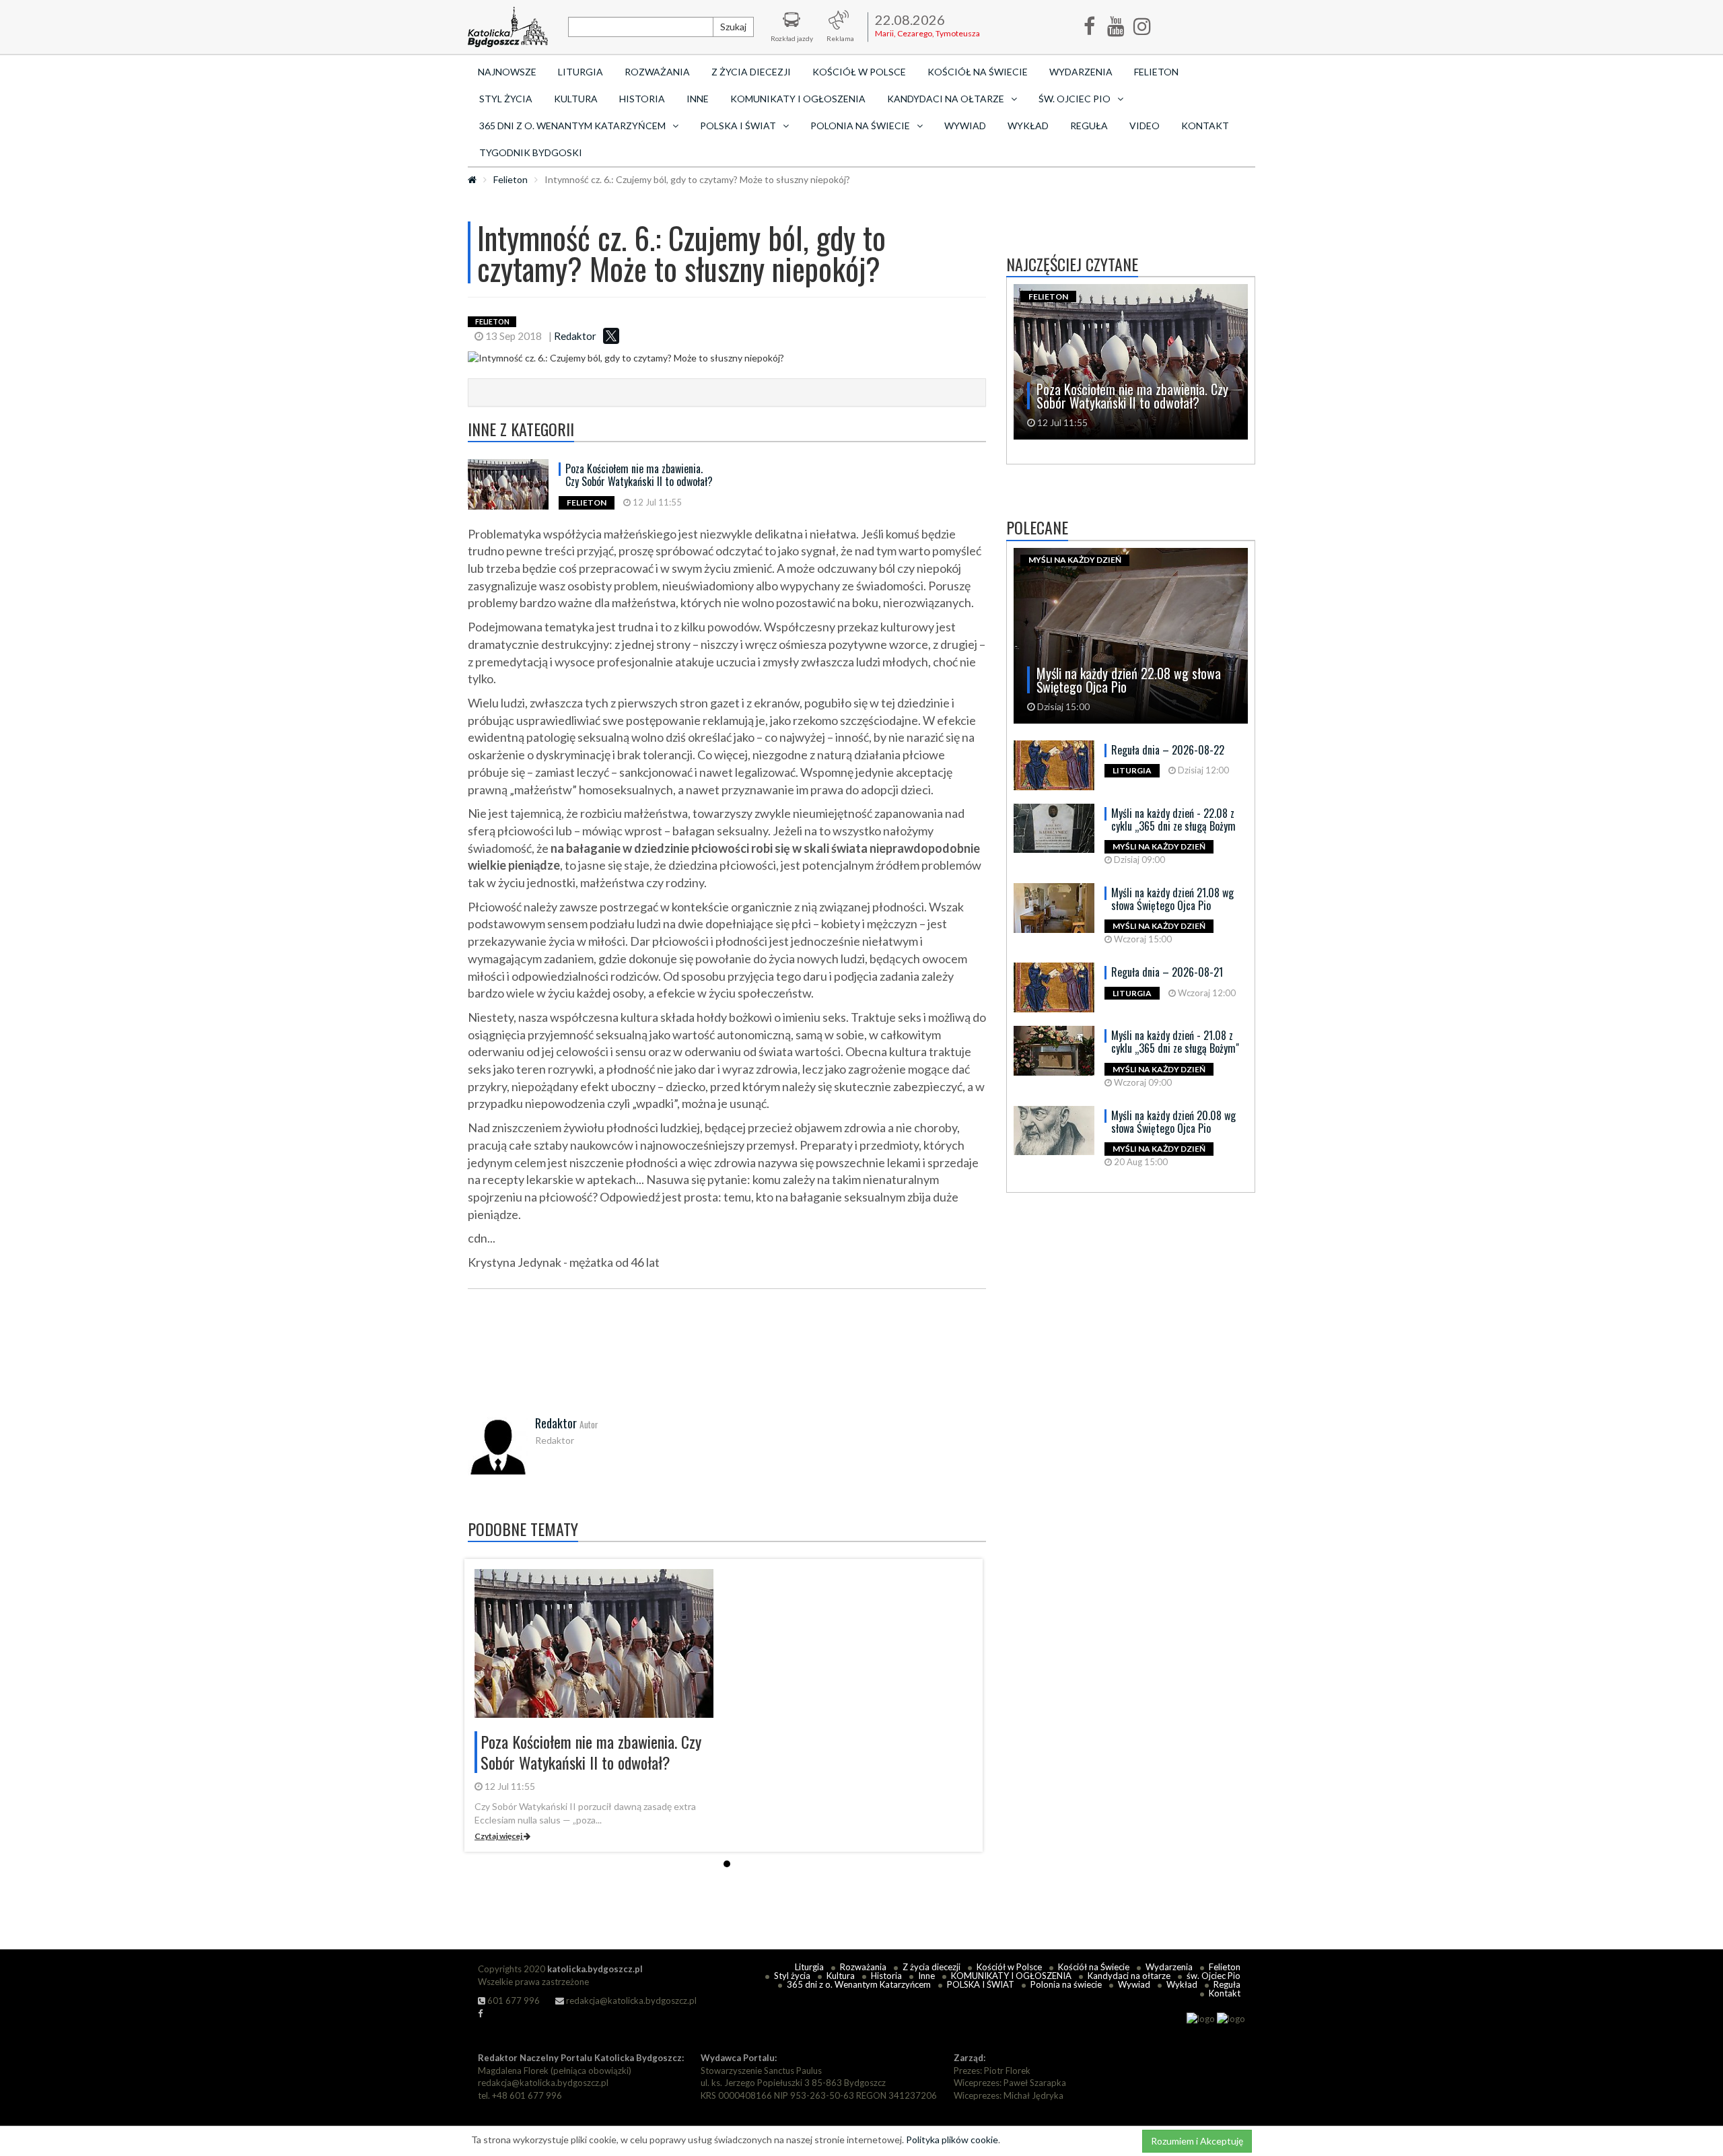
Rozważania (657, 72)
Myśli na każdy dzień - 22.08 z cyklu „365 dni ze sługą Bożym (1173, 820)
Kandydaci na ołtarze (1129, 1976)
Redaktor (575, 336)
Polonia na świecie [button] (860, 126)
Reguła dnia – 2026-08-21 (1167, 972)
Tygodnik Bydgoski (531, 152)
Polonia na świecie (1066, 1984)
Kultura (576, 99)
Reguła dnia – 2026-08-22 (1168, 750)
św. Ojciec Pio (1214, 1976)
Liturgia (581, 72)
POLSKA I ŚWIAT (981, 1984)
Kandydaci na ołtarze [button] (946, 99)
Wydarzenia (1081, 72)
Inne (698, 99)
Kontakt (1205, 126)
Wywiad (965, 126)
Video (1145, 126)
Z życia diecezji (751, 72)
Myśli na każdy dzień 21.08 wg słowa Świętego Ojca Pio (1172, 899)
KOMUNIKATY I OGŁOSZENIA (798, 99)
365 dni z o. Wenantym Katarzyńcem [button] (572, 126)
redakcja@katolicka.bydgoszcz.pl (630, 2001)
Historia (642, 99)
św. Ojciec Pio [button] (1075, 99)
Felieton (1156, 72)
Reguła (1089, 126)
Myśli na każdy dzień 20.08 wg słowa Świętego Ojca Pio (1173, 1122)
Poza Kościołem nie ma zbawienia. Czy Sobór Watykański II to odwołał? (639, 475)
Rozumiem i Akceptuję (1197, 2141)
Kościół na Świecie (978, 72)
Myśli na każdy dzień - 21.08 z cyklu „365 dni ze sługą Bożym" (1175, 1042)
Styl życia (506, 99)
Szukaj (733, 27)
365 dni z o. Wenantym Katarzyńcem (859, 1984)
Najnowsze (507, 72)
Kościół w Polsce (859, 72)
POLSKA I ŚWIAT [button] (738, 126)
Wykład (1028, 126)
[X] (611, 336)
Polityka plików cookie (952, 2140)
